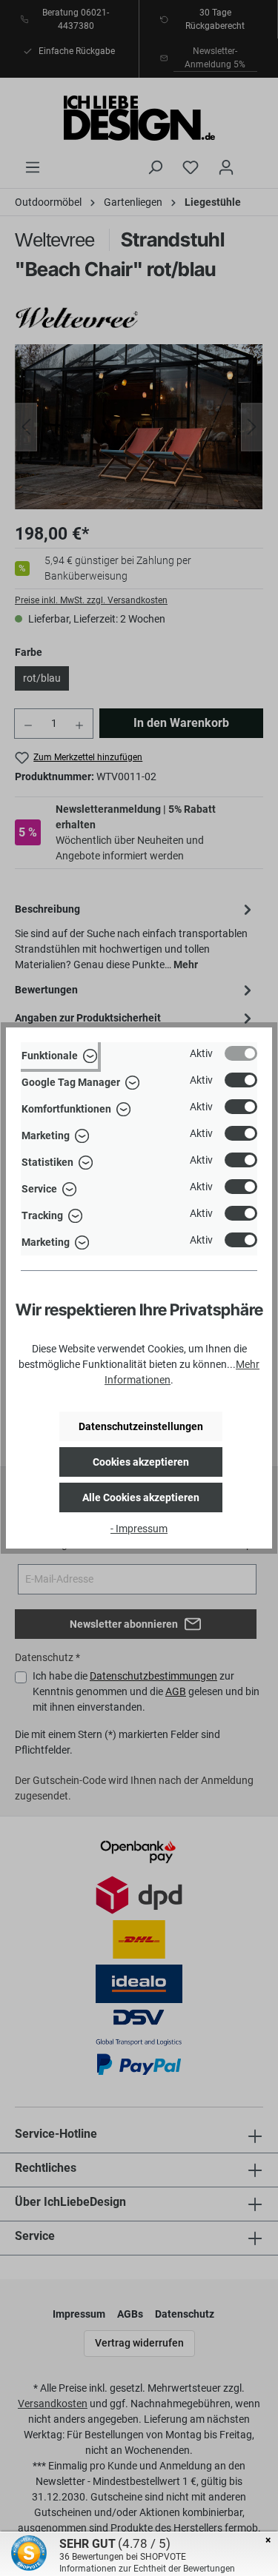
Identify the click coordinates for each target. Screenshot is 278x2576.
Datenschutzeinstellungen (141, 1426)
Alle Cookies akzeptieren (141, 1497)
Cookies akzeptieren (141, 1462)
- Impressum (139, 1529)
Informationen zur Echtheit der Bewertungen (147, 2569)
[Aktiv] (241, 1053)
